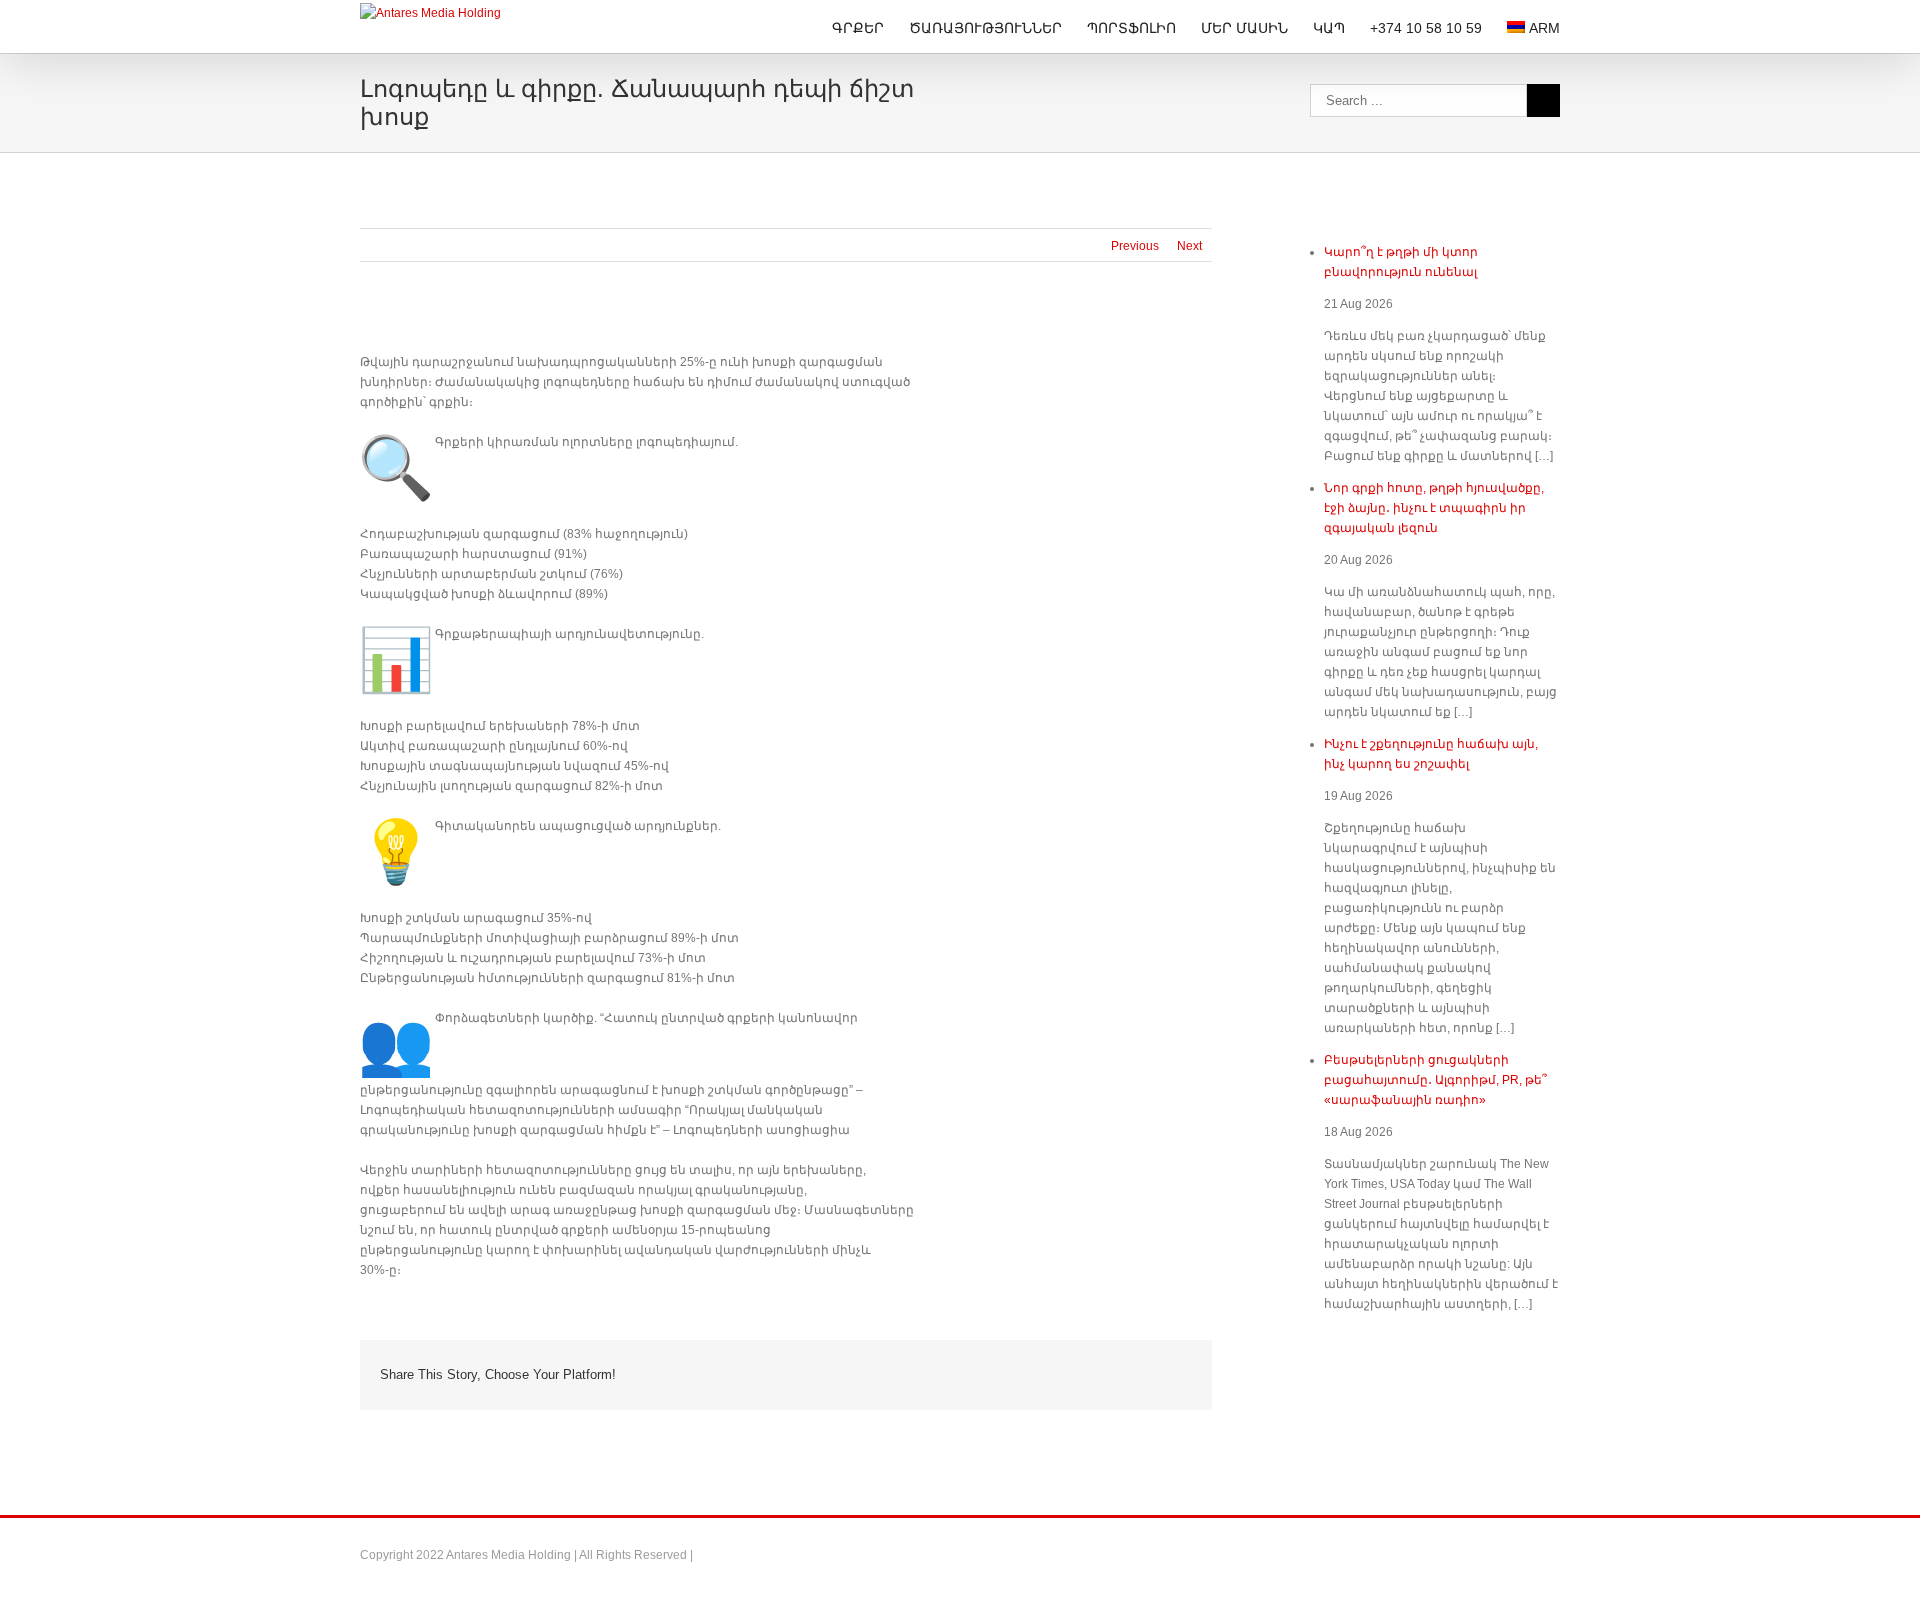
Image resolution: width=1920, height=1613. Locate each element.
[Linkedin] (1102, 1374)
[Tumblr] (1038, 1374)
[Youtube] (1554, 1555)
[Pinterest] (1006, 1374)
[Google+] (1070, 1374)
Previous (1135, 246)
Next (1189, 246)
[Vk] (1166, 1374)
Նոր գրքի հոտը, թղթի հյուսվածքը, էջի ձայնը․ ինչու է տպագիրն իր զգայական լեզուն (1434, 508)
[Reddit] (1134, 1374)
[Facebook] (942, 1374)
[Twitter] (974, 1374)
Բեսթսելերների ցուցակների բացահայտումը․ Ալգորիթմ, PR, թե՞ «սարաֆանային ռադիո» (1435, 1080)
